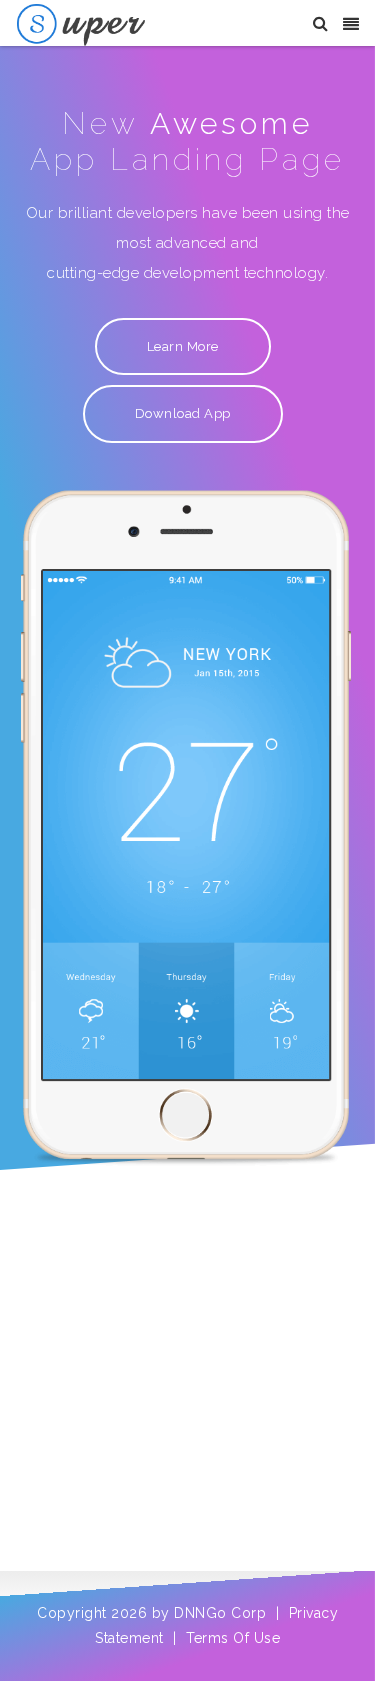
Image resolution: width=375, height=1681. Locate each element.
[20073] (81, 24)
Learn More (183, 346)
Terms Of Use (233, 1638)
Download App (183, 413)
